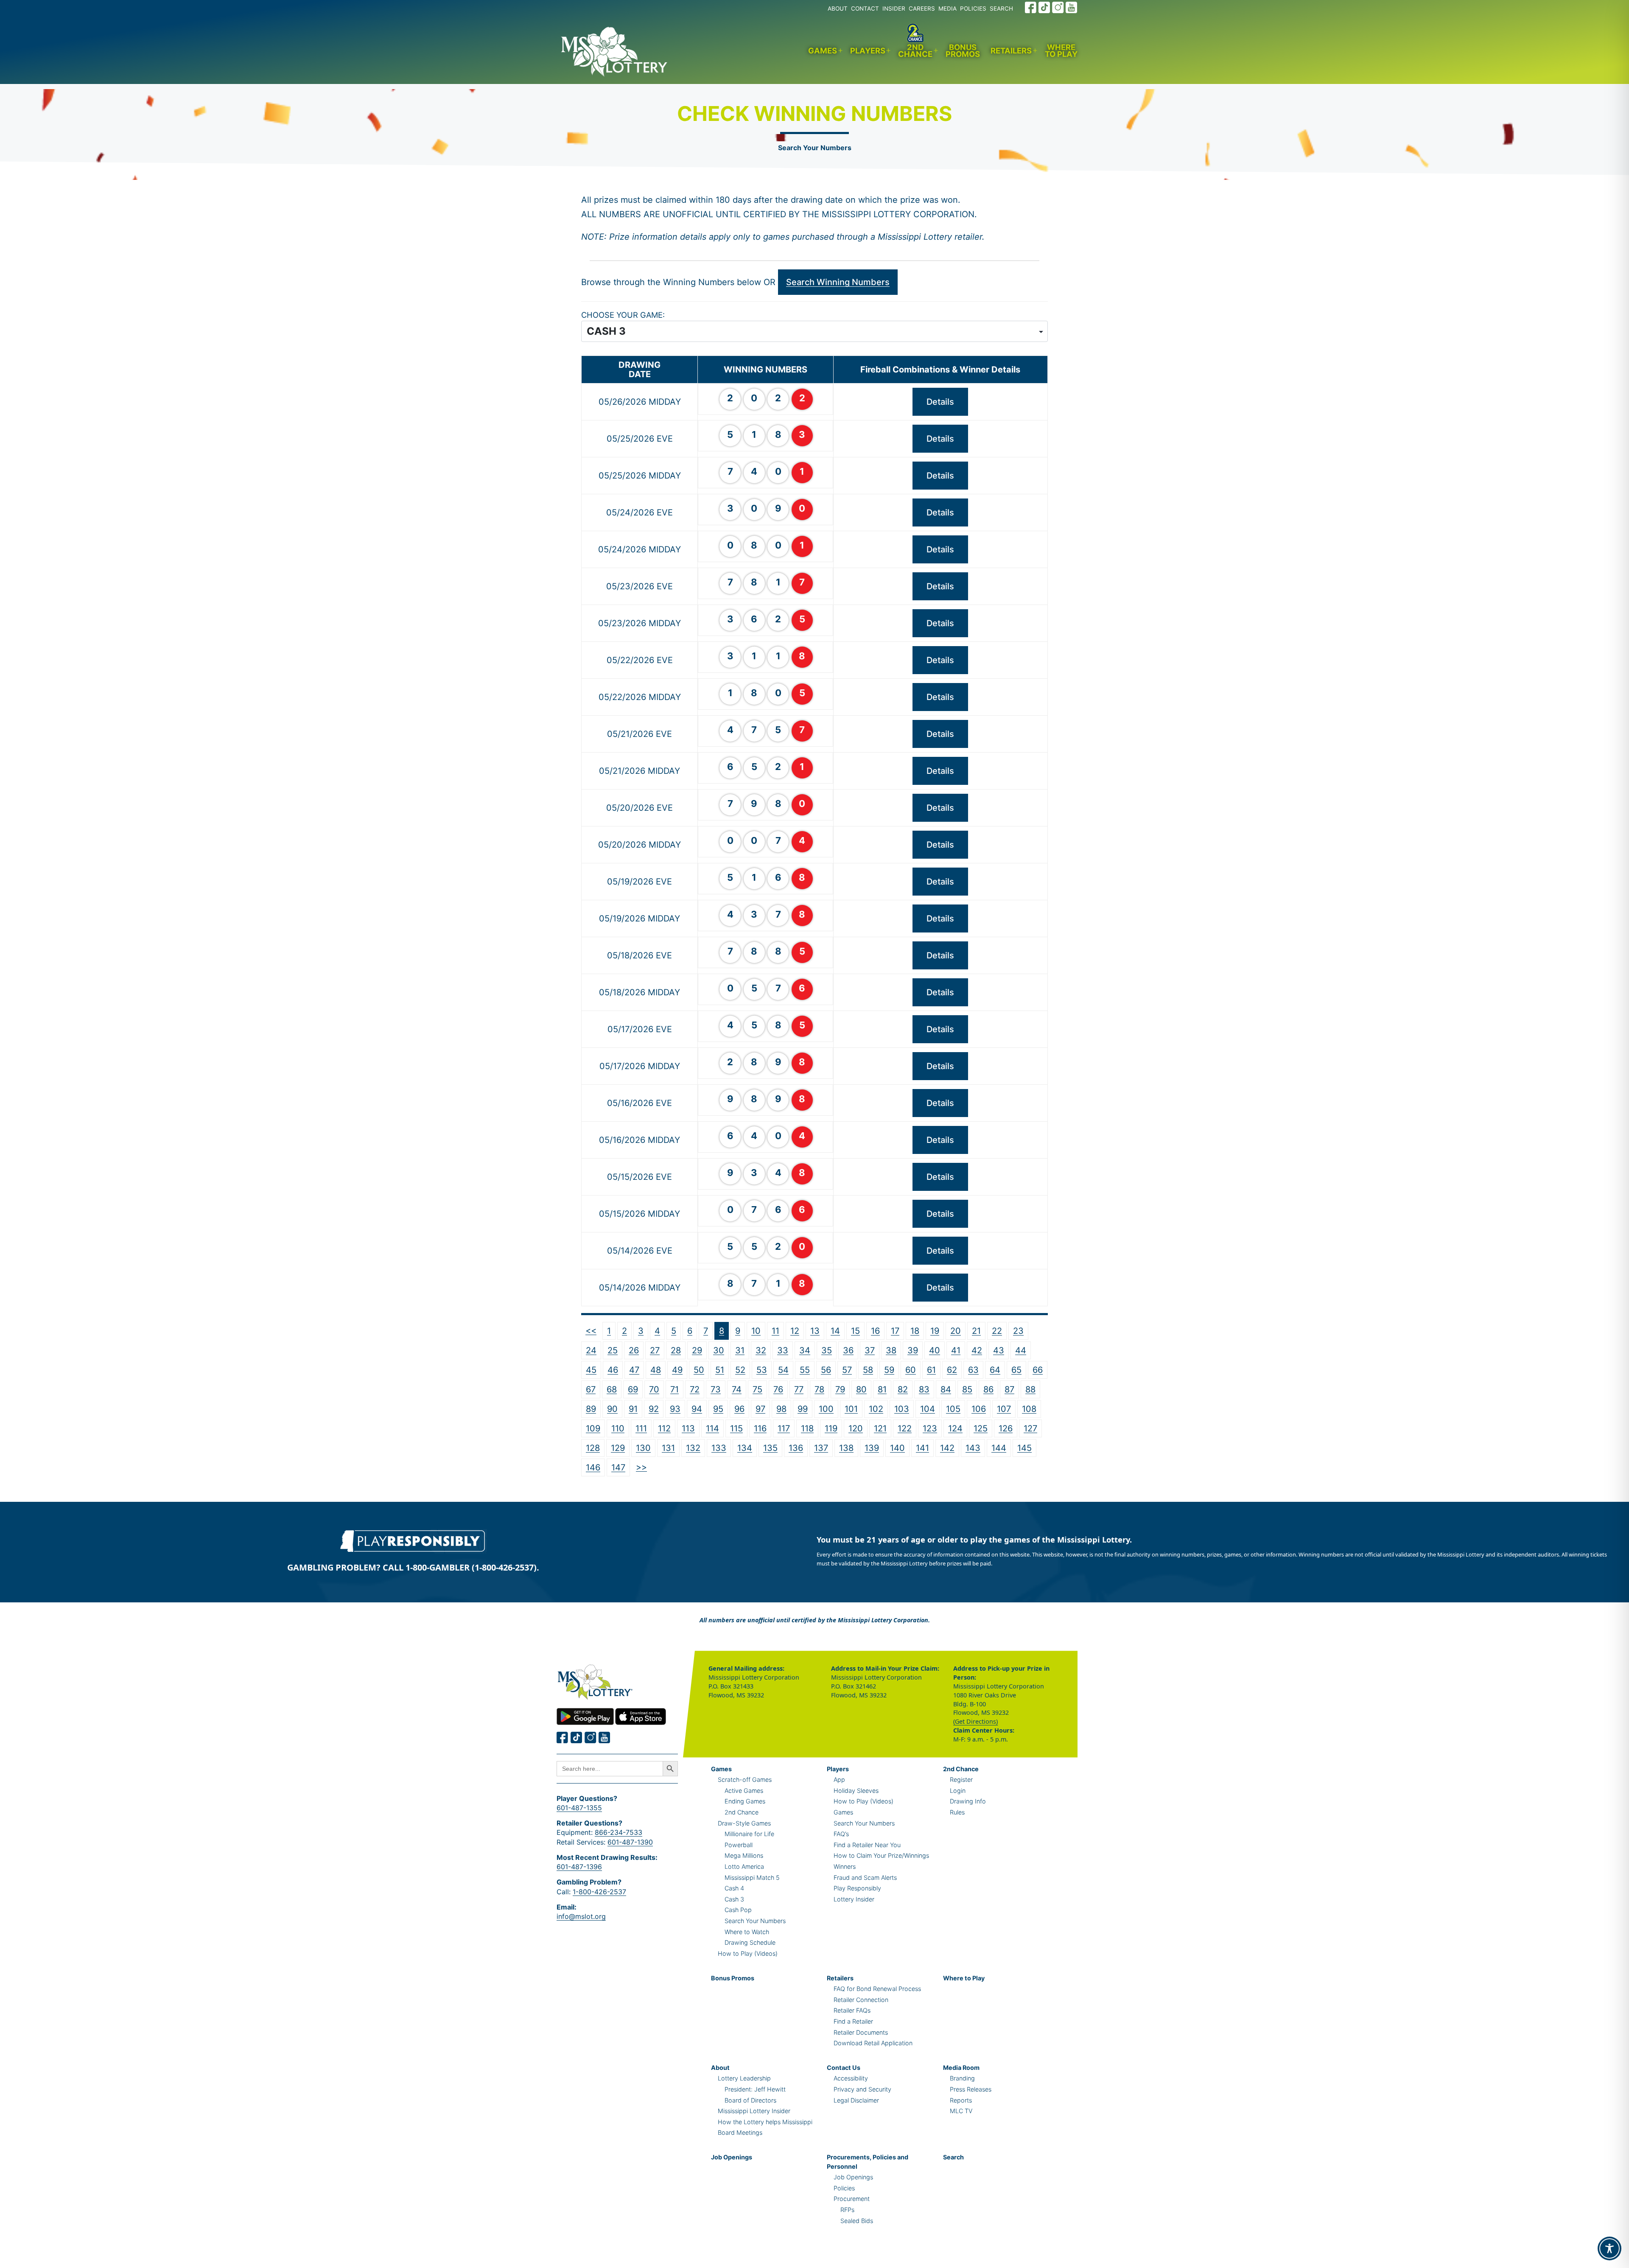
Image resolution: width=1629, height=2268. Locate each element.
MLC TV (961, 2111)
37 (870, 1350)
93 (675, 1409)
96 (739, 1409)
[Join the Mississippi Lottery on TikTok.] (1044, 7)
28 (676, 1350)
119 (831, 1428)
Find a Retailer (853, 2021)
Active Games (744, 1791)
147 (618, 1467)
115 (736, 1428)
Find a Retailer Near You (867, 1845)
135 (770, 1448)
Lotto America (744, 1866)
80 (861, 1389)
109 (593, 1428)
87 (1009, 1389)
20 (956, 1331)
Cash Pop (738, 1910)
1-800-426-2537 (599, 1892)
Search (953, 2157)
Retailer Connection (861, 2000)
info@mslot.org (581, 1916)
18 (915, 1331)
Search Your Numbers (815, 148)
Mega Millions (744, 1855)
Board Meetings (740, 2132)
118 (807, 1428)
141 (922, 1448)
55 (805, 1370)
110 (618, 1428)
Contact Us (844, 2068)
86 (988, 1389)
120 (856, 1428)
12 (795, 1331)
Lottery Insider (854, 1899)
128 (593, 1448)
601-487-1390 (630, 1842)
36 (848, 1350)
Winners (845, 1866)
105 (953, 1409)
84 (946, 1389)
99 (803, 1409)
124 (955, 1428)
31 (740, 1350)
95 (718, 1409)
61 (931, 1370)
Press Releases (971, 2089)
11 (775, 1331)
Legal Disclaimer (856, 2100)
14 (835, 1331)
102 (876, 1409)
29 (697, 1350)
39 (913, 1350)
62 (952, 1370)
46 (613, 1370)
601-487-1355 (579, 1808)
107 (1004, 1409)
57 (847, 1370)
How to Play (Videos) (748, 1953)
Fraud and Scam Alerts (865, 1877)
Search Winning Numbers (838, 282)
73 (716, 1389)
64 (995, 1370)
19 (935, 1331)
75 (757, 1389)
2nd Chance (915, 51)
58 (868, 1370)
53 (762, 1370)
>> (641, 1467)
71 (675, 1389)
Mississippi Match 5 (752, 1877)
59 (889, 1370)
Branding (962, 2078)
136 (796, 1448)
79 (840, 1389)
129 (618, 1448)
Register (961, 1779)
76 (778, 1389)
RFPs (847, 2210)
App (839, 1779)
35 (827, 1350)
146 (593, 1467)
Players (868, 50)
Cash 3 (734, 1899)
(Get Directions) (975, 1721)
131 (668, 1448)
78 (819, 1389)
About (720, 2068)
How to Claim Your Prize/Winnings (881, 1855)
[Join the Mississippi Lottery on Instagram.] (1058, 7)
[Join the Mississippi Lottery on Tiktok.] (577, 1737)
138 (846, 1448)
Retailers (1011, 50)
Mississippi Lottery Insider (754, 2111)
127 (1030, 1428)
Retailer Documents (861, 2032)
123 (930, 1428)
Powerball (739, 1845)
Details (940, 402)
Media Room (961, 2068)
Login (958, 1791)
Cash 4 (734, 1888)
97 (760, 1409)
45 (591, 1370)
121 (880, 1428)
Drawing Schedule (750, 1942)
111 (641, 1428)
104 (928, 1409)
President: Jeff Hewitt (755, 2089)
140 (897, 1448)
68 (612, 1389)
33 (783, 1350)
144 (999, 1448)
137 (821, 1448)
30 (719, 1350)
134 (745, 1448)
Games (823, 50)
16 (875, 1331)
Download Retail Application (873, 2043)
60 (911, 1370)
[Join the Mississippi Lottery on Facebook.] (1031, 7)
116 (760, 1428)
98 (781, 1409)
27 (655, 1350)
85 (967, 1389)
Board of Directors (750, 2100)
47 (634, 1370)
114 (712, 1428)
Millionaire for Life (749, 1834)
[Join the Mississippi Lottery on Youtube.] (1072, 7)
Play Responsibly (857, 1888)
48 (656, 1370)
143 (973, 1448)
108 (1029, 1409)
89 (591, 1409)
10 (756, 1331)
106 (979, 1409)
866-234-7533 (619, 1832)
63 (973, 1370)
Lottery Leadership (744, 2078)
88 (1030, 1389)
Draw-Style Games (744, 1823)
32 (761, 1350)
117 (784, 1428)
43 (999, 1350)
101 (851, 1409)
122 (905, 1428)
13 (815, 1331)
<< (591, 1330)
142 (947, 1448)
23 (1018, 1331)
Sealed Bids (857, 2221)
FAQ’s (841, 1834)
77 (799, 1389)
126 (1006, 1428)
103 (902, 1409)
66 (1038, 1370)
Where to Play (1061, 51)
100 (826, 1409)
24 (591, 1350)
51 (720, 1370)
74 (737, 1389)
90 (612, 1409)
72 (695, 1389)
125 (981, 1428)
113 (688, 1428)
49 (677, 1370)
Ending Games (745, 1801)
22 (997, 1331)
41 (956, 1350)
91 (633, 1409)
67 (591, 1389)
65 (1016, 1370)
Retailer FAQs (852, 2010)
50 (699, 1370)
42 (977, 1350)
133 (719, 1448)
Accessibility (851, 2078)
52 (740, 1370)
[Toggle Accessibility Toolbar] (1609, 2248)
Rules (957, 1812)
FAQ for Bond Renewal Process (877, 1989)
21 (976, 1331)
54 (783, 1370)
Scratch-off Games (745, 1779)
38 (891, 1350)
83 (924, 1389)
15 (855, 1331)
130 (643, 1448)
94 (697, 1409)
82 (903, 1389)
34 (805, 1350)
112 (664, 1428)
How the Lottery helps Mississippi (765, 2122)
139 (872, 1448)
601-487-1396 (579, 1867)
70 (654, 1389)
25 (613, 1350)
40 (935, 1350)
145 (1024, 1448)
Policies (844, 2188)
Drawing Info (968, 1801)
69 (633, 1389)
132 (693, 1448)
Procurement (852, 2199)
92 (654, 1409)
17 (895, 1331)
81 (882, 1389)
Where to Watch (747, 1932)
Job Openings (732, 2157)
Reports (961, 2100)
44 (1021, 1350)
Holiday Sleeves (856, 1791)
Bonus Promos (963, 51)
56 (826, 1370)
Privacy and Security (862, 2089)
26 (634, 1350)
